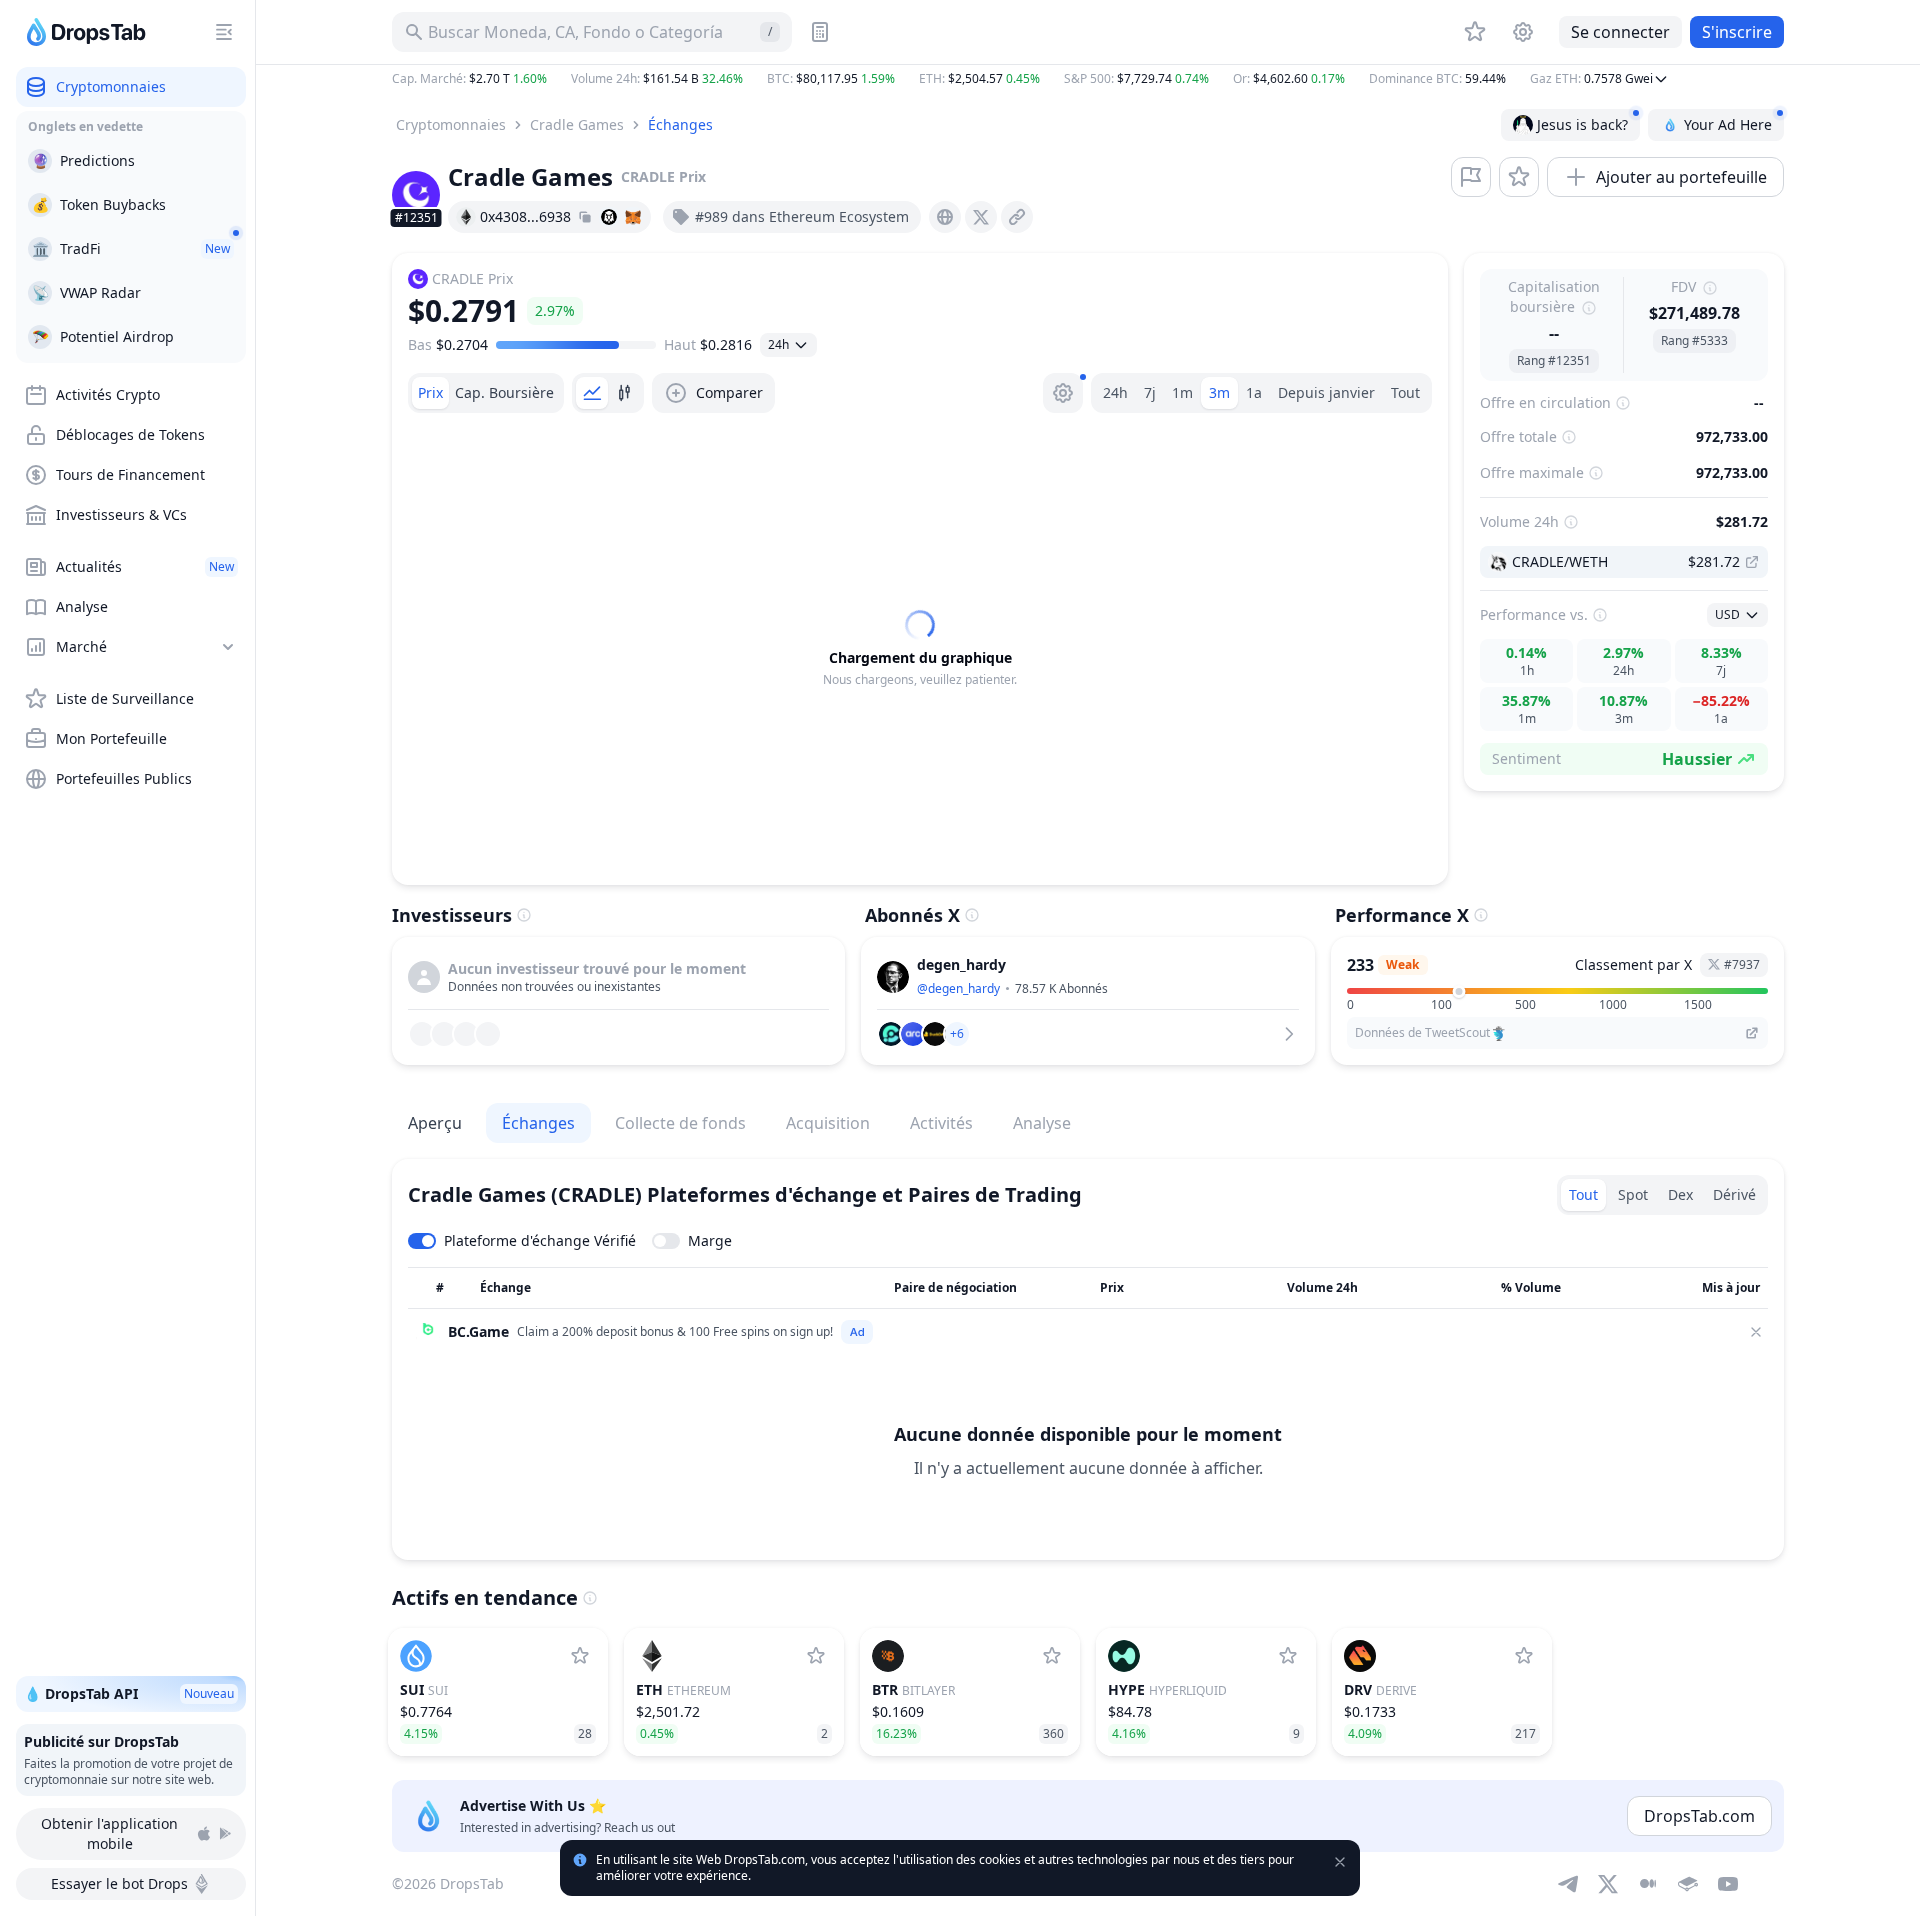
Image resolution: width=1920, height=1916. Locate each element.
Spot (1633, 1194)
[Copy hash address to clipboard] (585, 217)
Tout (1405, 392)
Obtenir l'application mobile (109, 1833)
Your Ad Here (1728, 124)
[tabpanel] (920, 649)
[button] (1088, 79)
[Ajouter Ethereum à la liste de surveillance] (816, 1656)
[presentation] (945, 217)
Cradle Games (577, 124)
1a (1254, 392)
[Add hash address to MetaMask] (633, 217)
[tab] (430, 393)
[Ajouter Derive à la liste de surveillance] (1524, 1656)
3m (1219, 392)
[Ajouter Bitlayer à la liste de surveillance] (1052, 1656)
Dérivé (1734, 1194)
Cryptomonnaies (451, 124)
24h (1115, 392)
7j (1150, 392)
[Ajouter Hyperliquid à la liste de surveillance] (1288, 1656)
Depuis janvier (1326, 392)
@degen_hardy (958, 988)
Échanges (680, 124)
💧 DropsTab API (129, 1693)
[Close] (1756, 1332)
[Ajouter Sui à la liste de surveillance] (580, 1656)
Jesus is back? (1582, 124)
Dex (1680, 1194)
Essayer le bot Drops (119, 1883)
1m (1182, 392)
